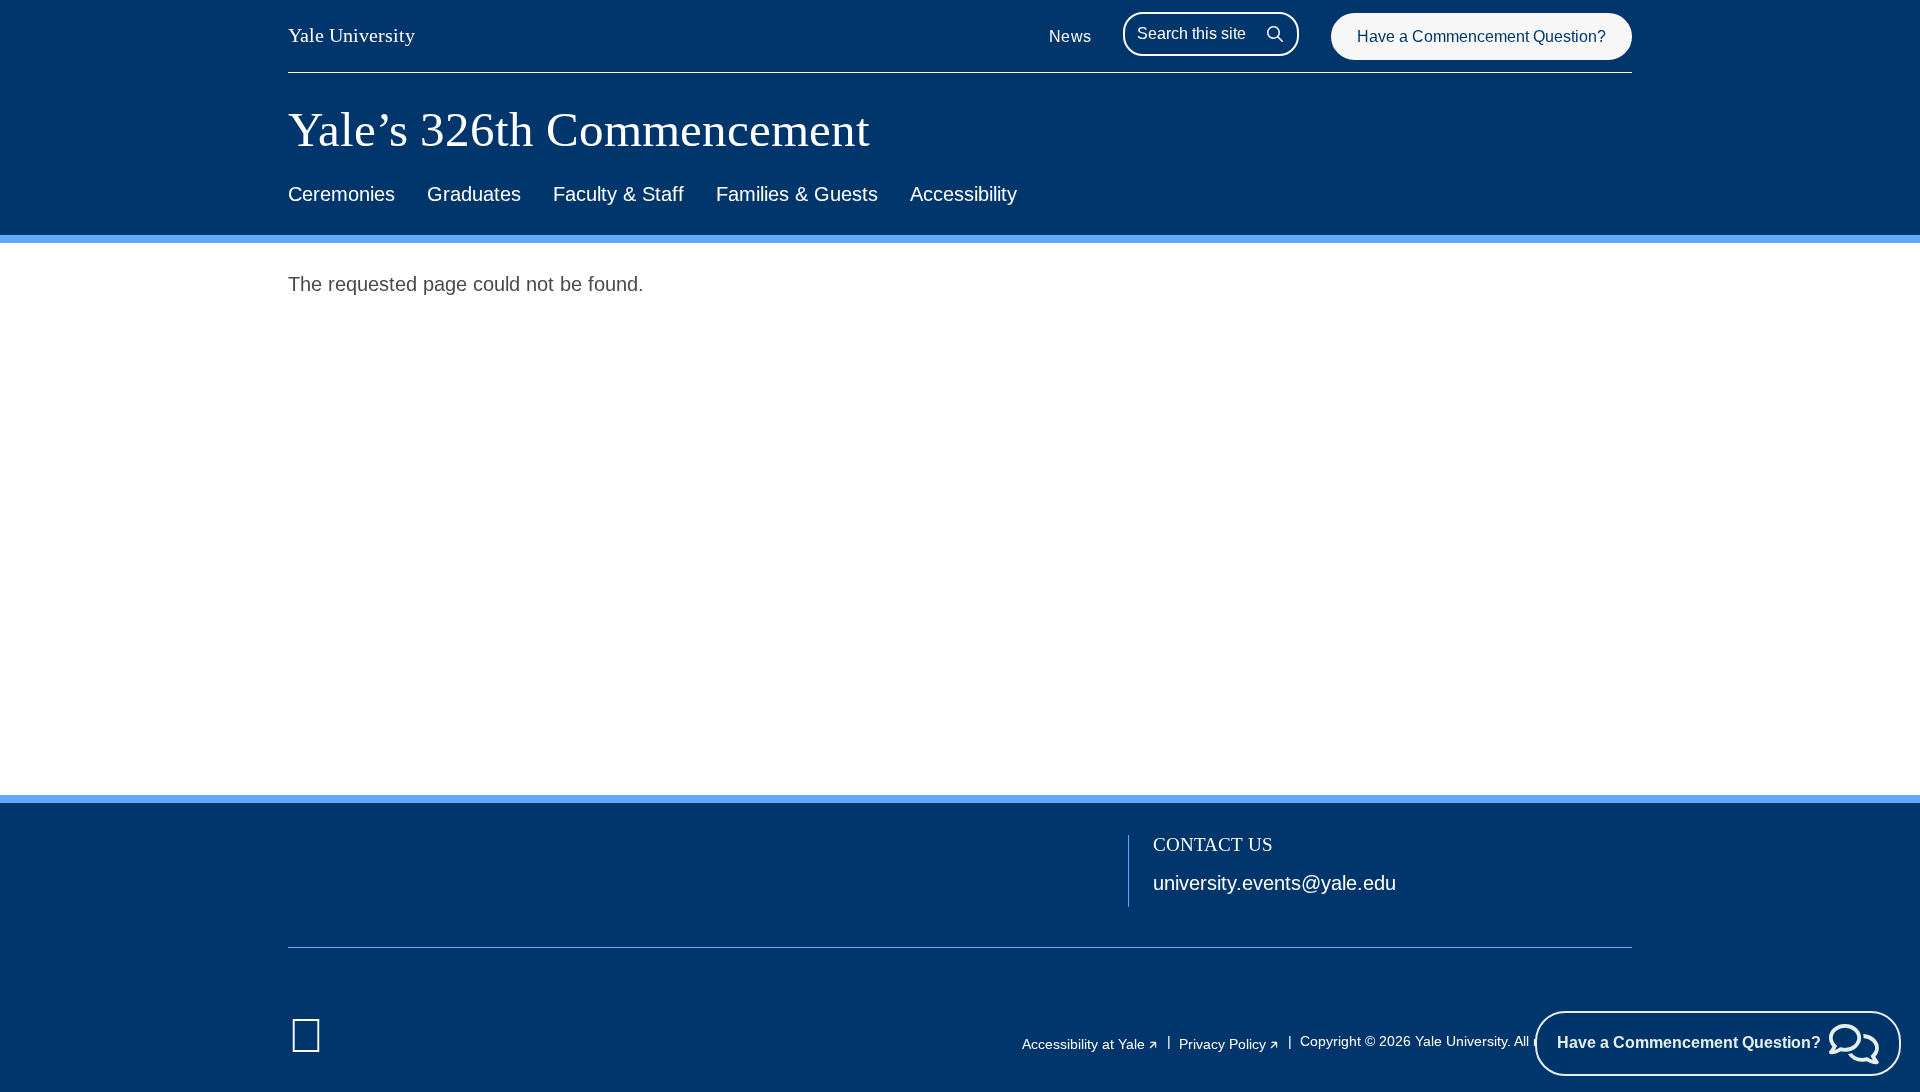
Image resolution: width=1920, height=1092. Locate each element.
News (1070, 36)
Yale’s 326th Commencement (579, 129)
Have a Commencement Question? (1481, 36)
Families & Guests (797, 194)
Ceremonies (341, 194)
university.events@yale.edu (1274, 883)
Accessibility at (1090, 1044)
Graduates (474, 194)
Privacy (1229, 1044)
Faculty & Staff (618, 194)
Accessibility (963, 194)
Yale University (351, 35)
